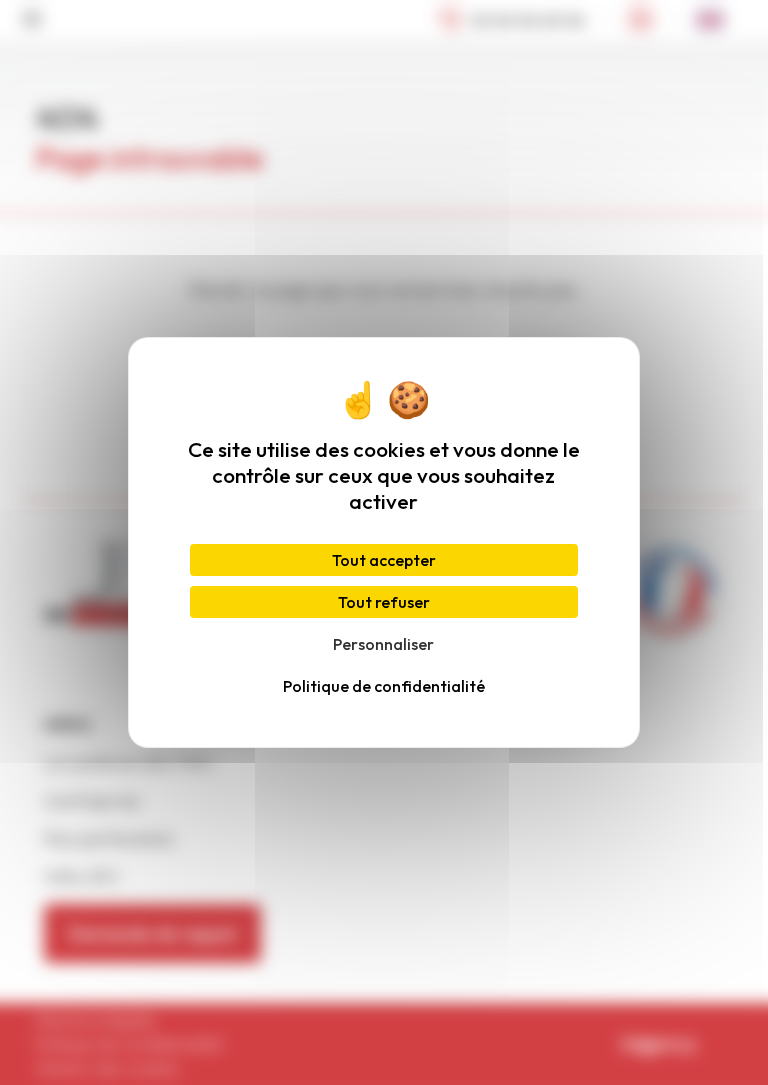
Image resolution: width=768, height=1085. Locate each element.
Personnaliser (383, 644)
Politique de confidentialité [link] (384, 686)
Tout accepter (384, 560)
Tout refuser (384, 602)
